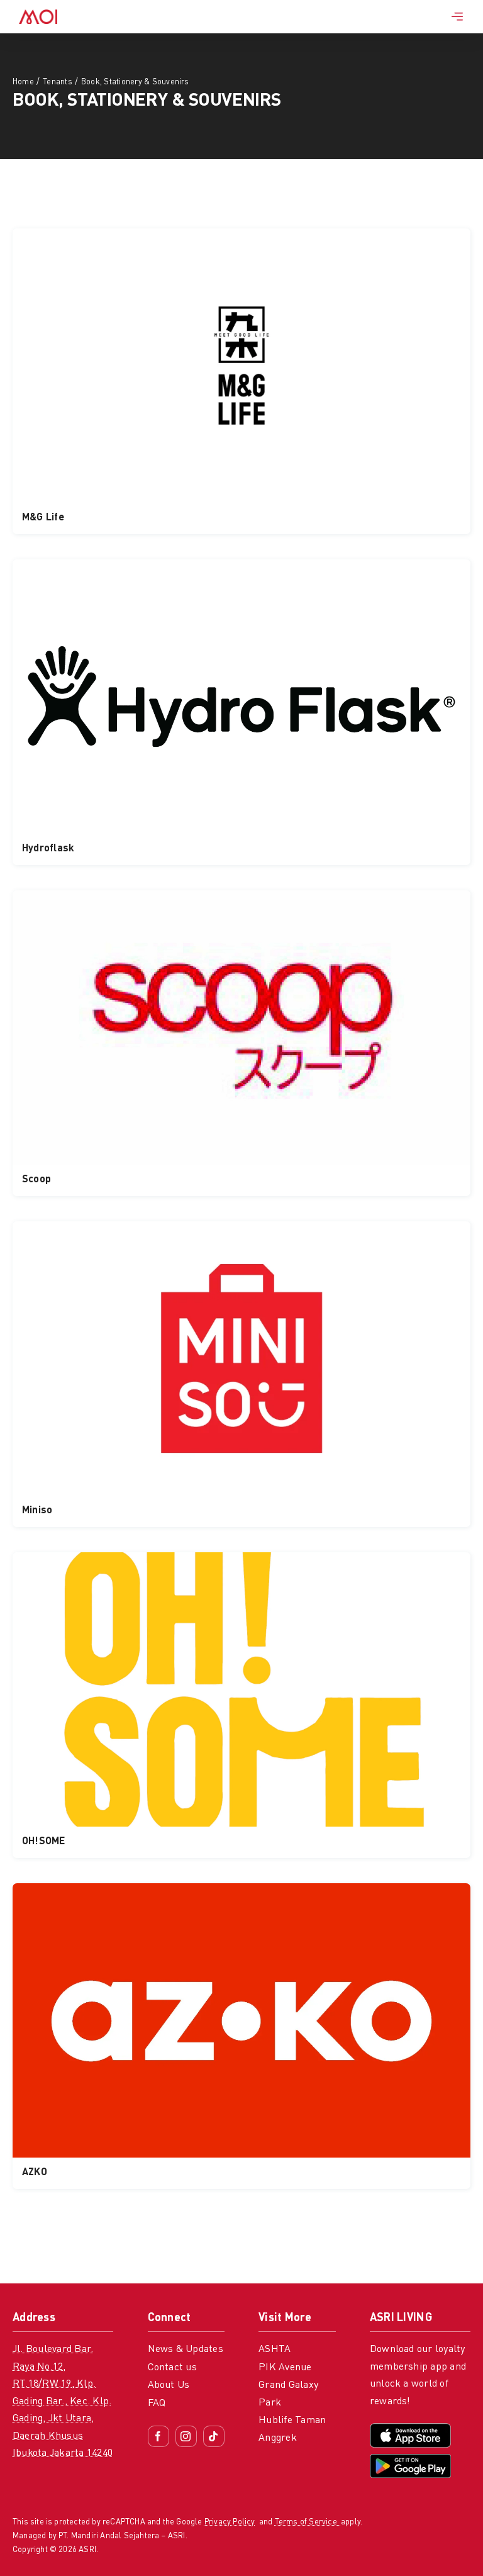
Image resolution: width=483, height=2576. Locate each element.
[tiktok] (214, 2436)
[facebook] (158, 2436)
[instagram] (186, 2436)
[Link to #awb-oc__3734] (457, 16)
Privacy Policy (230, 2522)
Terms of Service (308, 2522)
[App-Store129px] (410, 2428)
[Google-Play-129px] (410, 2459)
